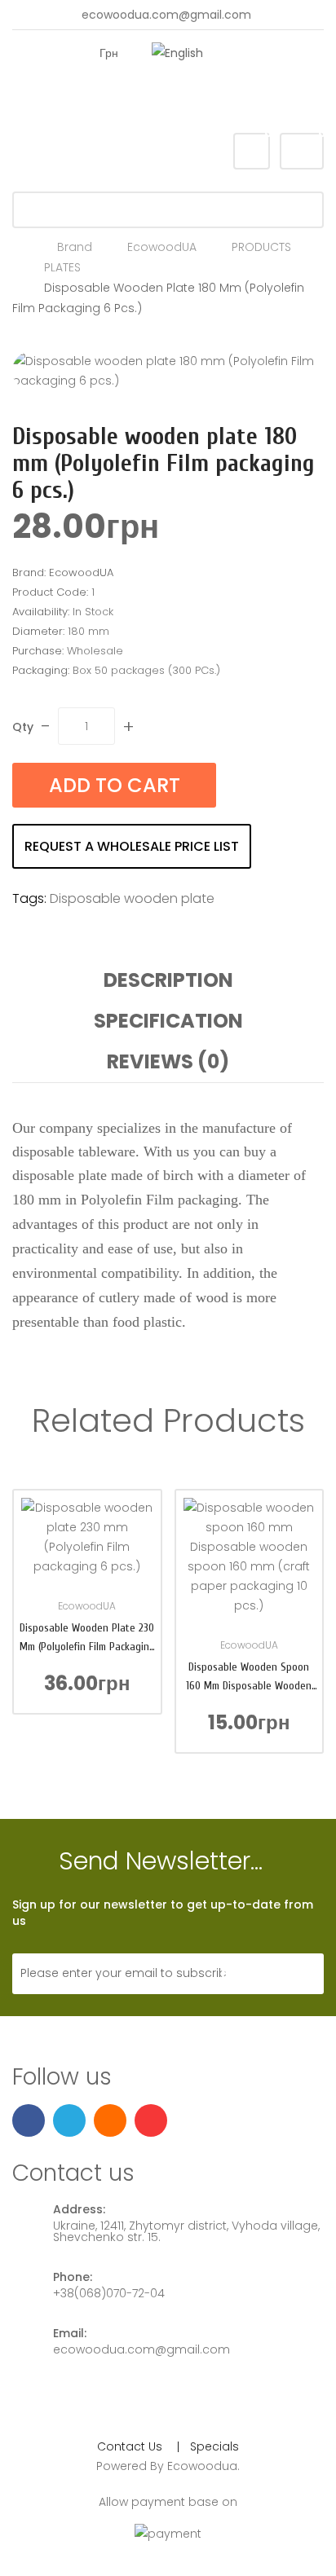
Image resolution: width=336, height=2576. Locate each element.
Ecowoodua (202, 2466)
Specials (214, 2446)
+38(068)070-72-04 (109, 2293)
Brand (75, 247)
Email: (70, 2333)
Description (168, 980)
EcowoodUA (162, 247)
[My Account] (250, 53)
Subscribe (266, 1974)
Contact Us (130, 2446)
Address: (79, 2209)
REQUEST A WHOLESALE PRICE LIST (132, 846)
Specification (168, 1021)
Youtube (219, 99)
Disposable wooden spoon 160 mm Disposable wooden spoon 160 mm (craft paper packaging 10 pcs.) (249, 1678)
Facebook (138, 99)
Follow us (62, 2078)
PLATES (62, 267)
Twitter (165, 99)
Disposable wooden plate (132, 898)
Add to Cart (115, 785)
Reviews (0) (168, 1061)
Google (192, 99)
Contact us (73, 2174)
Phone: (73, 2277)
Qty (23, 727)
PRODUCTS (261, 247)
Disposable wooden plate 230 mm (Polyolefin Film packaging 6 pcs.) (87, 1638)
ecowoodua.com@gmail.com (166, 15)
